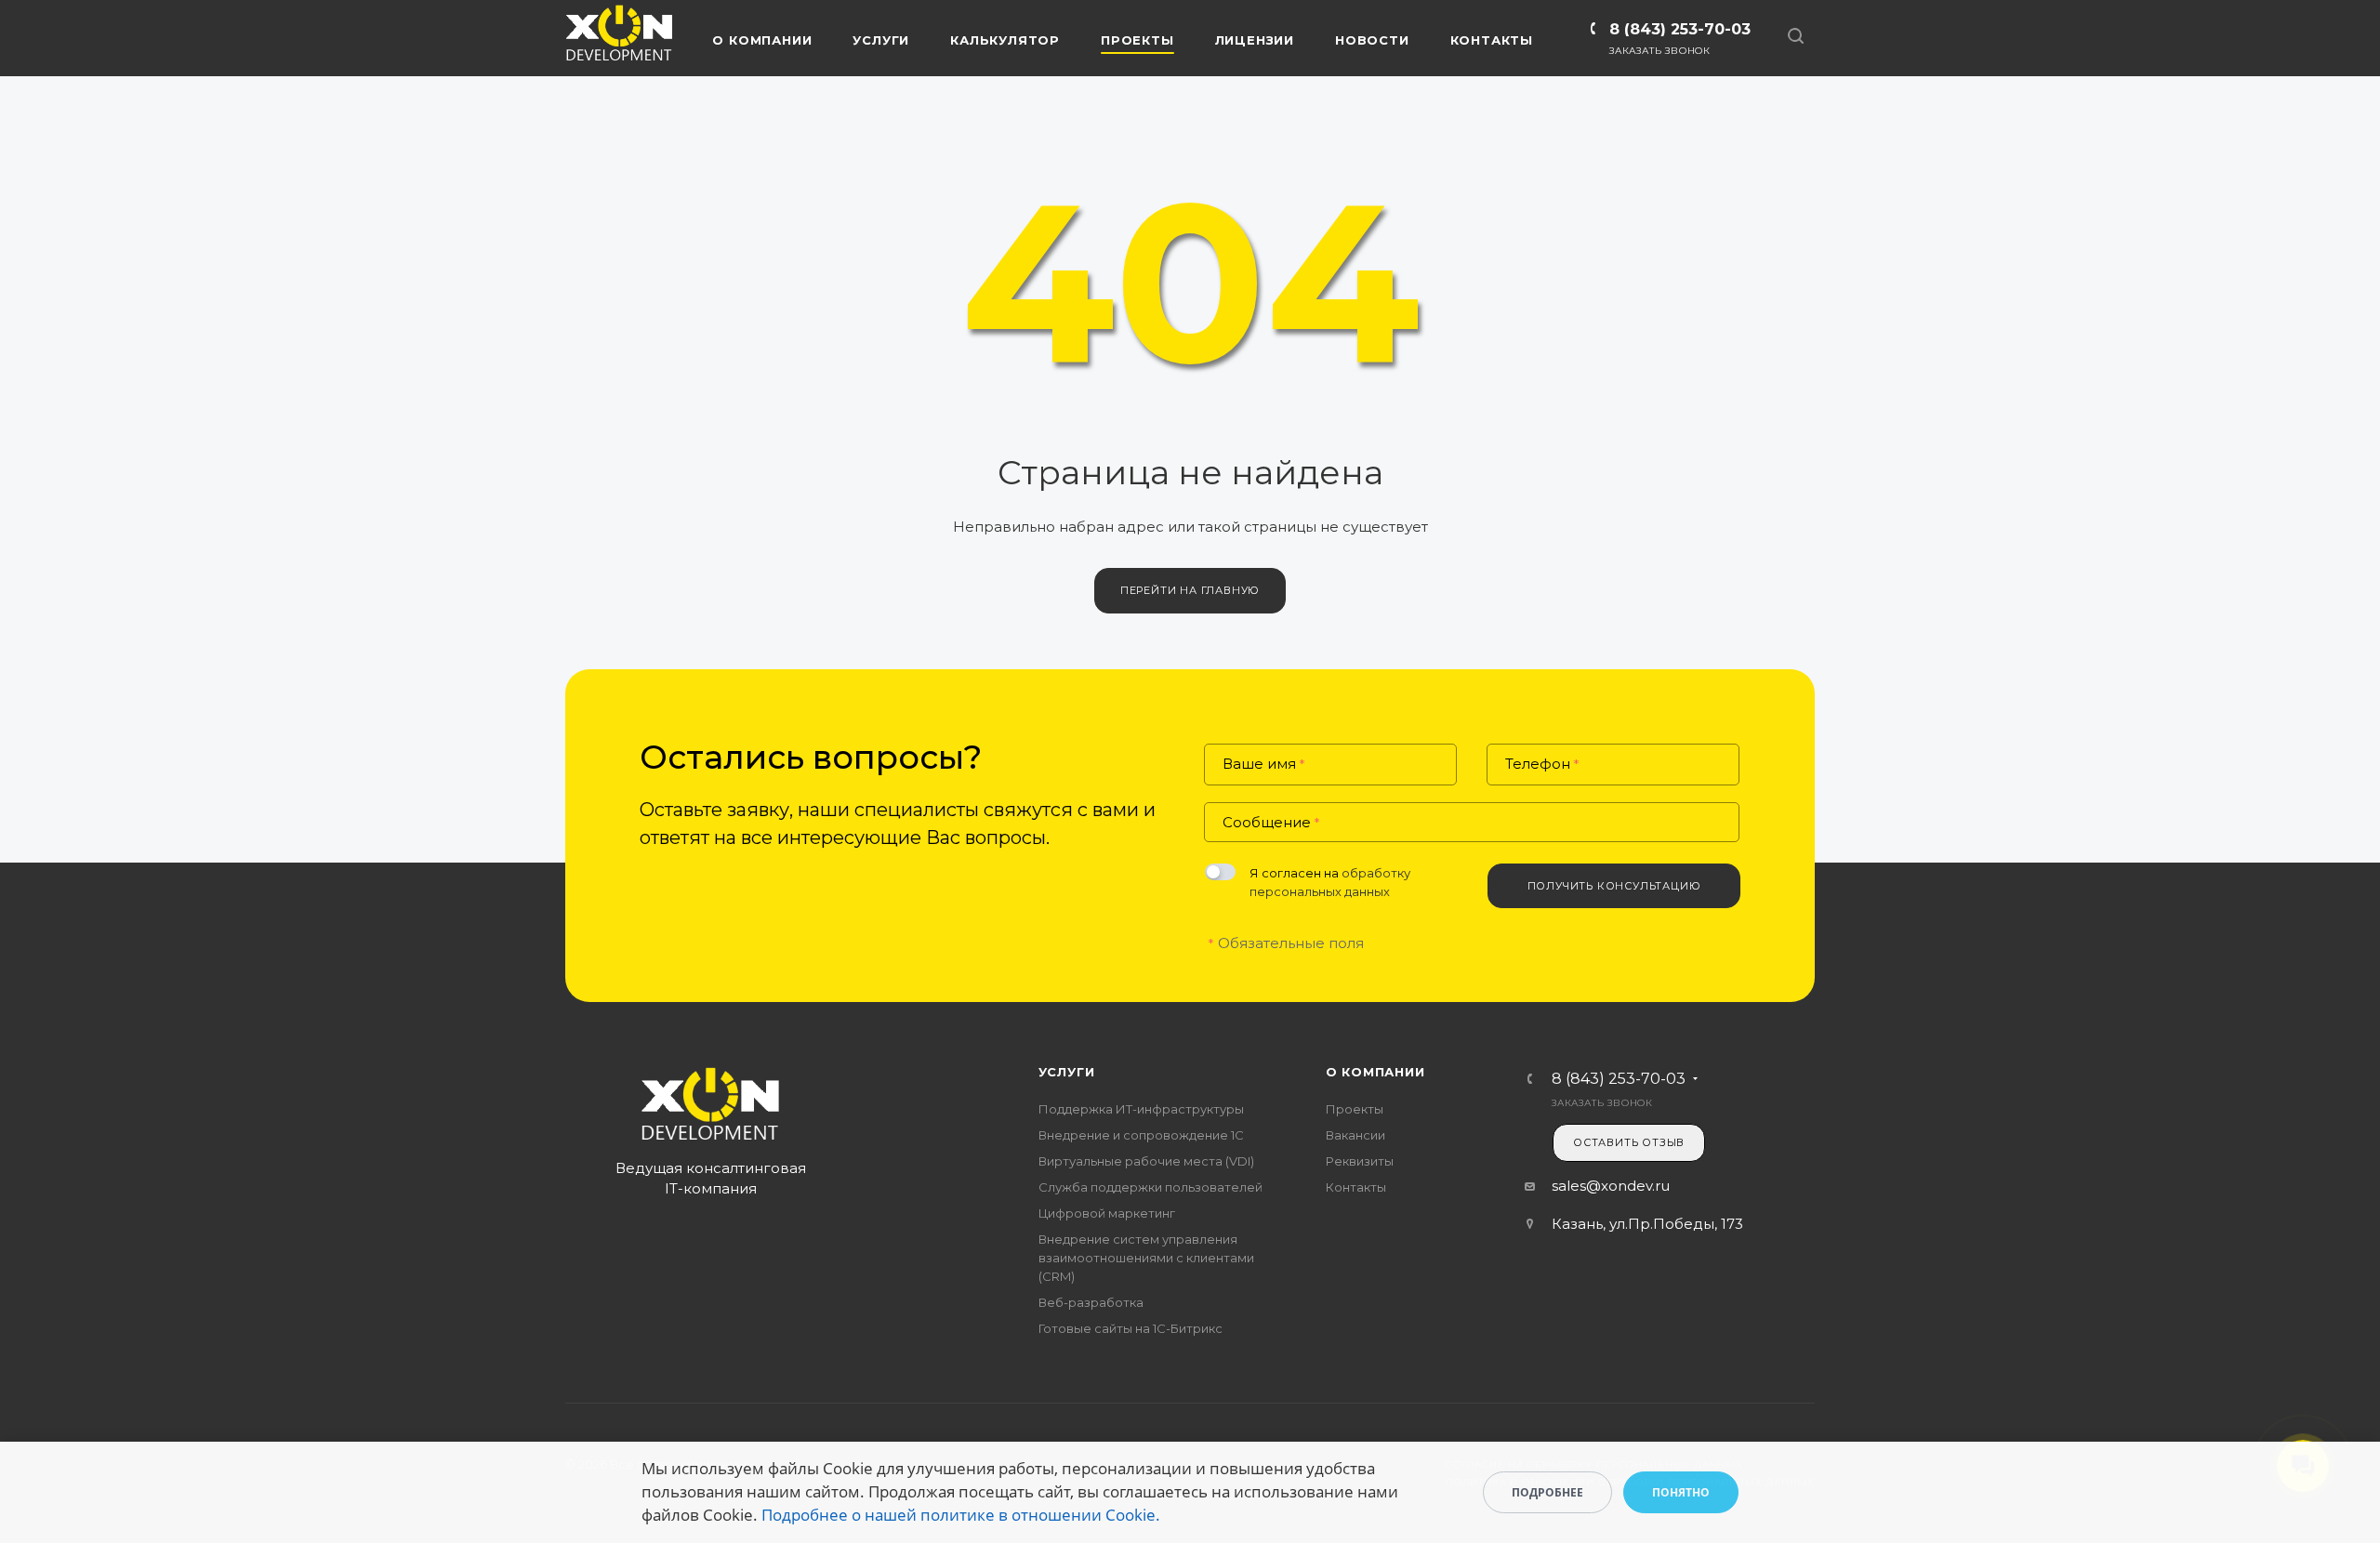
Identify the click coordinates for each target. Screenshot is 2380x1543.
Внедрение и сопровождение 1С (1141, 1135)
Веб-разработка (1091, 1302)
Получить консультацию (1614, 886)
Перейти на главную (1190, 590)
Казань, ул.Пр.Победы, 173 (1647, 1224)
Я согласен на (1330, 882)
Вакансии (1355, 1135)
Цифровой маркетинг (1107, 1213)
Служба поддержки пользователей (1150, 1187)
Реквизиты (1360, 1161)
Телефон (1542, 765)
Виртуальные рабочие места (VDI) (1146, 1161)
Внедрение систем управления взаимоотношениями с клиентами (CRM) (1146, 1258)
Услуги (1067, 1072)
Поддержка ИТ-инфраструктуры (1141, 1109)
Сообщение (1271, 823)
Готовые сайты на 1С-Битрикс (1130, 1328)
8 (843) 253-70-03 (1680, 29)
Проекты (1355, 1109)
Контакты (1356, 1187)
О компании (1375, 1072)
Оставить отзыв (1629, 1142)
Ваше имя (1264, 765)
